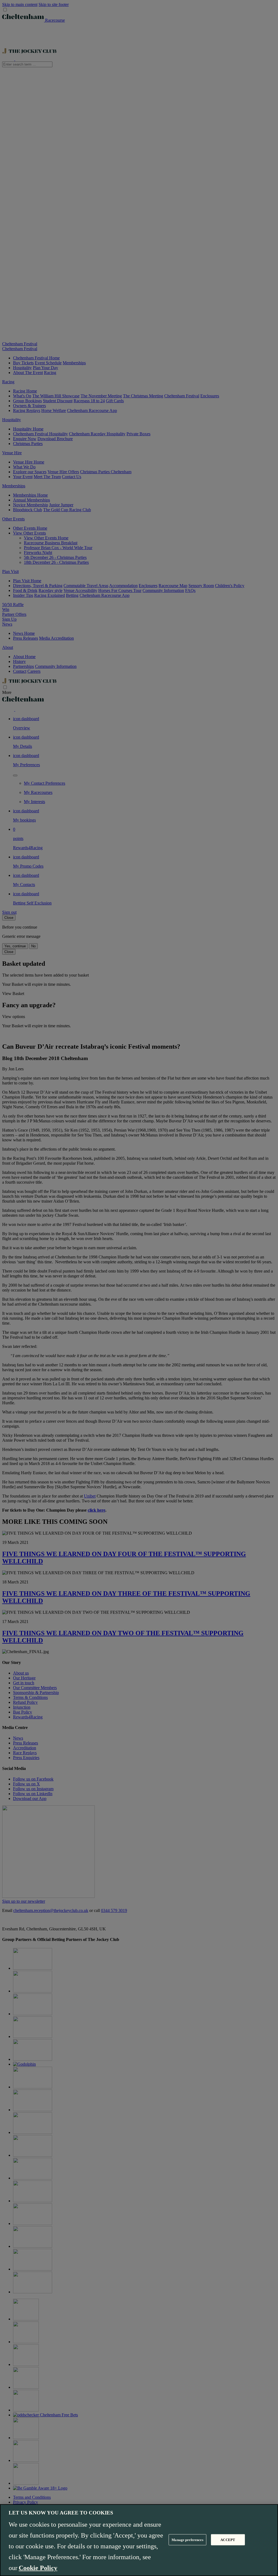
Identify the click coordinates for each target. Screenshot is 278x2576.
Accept (228, 2540)
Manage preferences (187, 2540)
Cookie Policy (38, 2568)
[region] (139, 2540)
